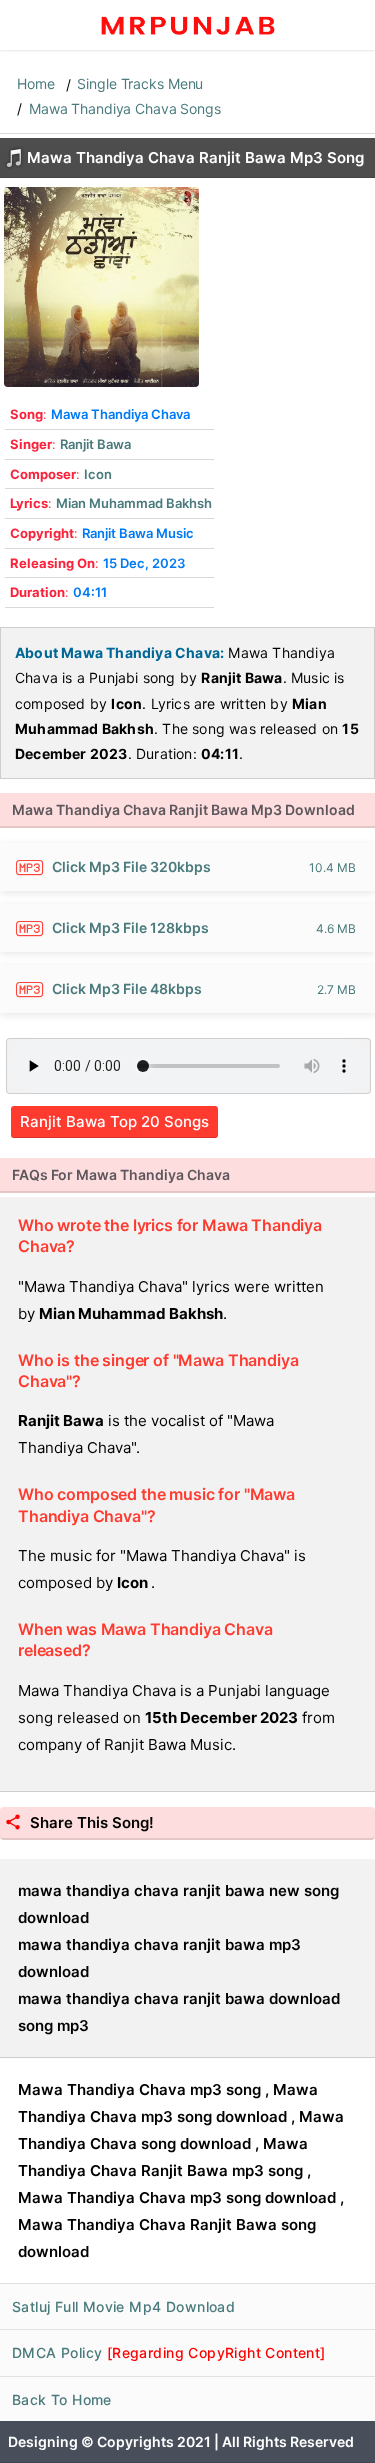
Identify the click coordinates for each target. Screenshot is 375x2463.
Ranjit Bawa (95, 444)
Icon (98, 474)
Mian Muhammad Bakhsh (134, 503)
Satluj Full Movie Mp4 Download (123, 2306)
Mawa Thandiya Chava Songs (125, 108)
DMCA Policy (169, 2352)
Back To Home (62, 2399)
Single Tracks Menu (140, 83)
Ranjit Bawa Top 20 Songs (114, 1121)
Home (36, 83)
